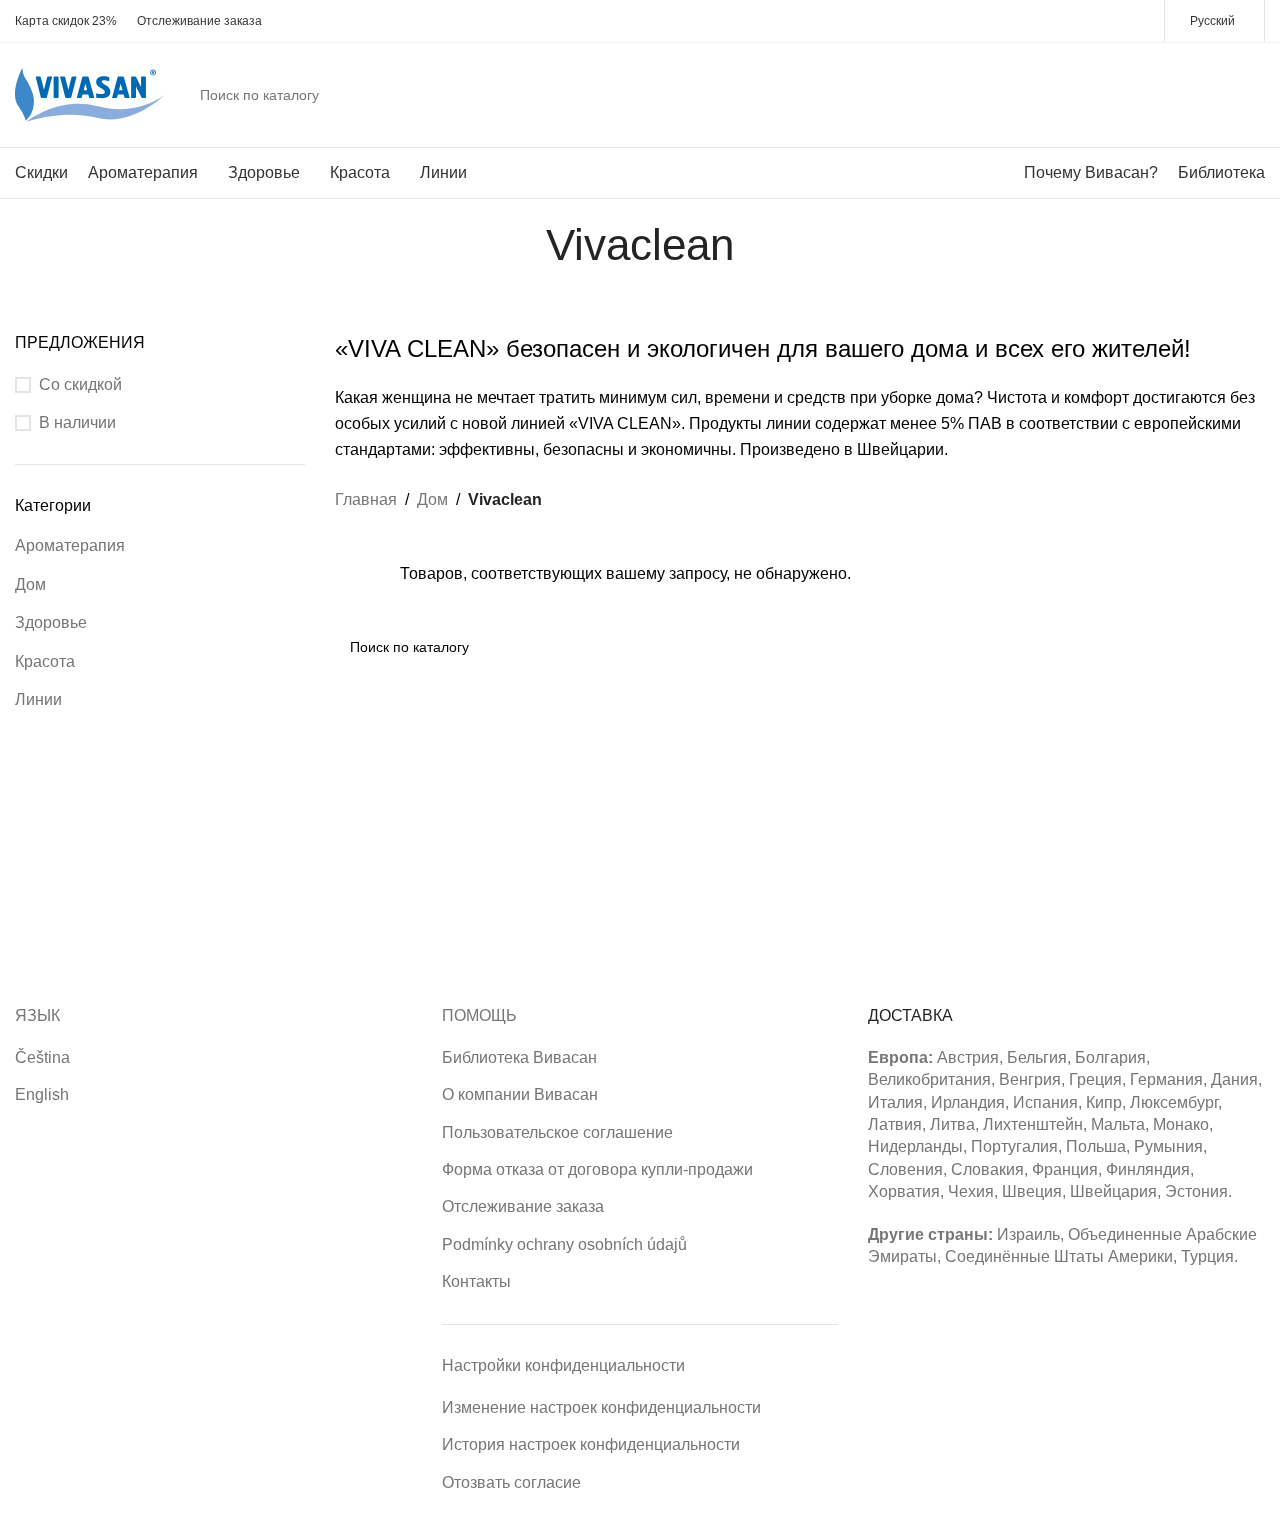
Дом (30, 584)
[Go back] (521, 245)
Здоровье (51, 622)
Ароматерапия (70, 545)
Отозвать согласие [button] (511, 1482)
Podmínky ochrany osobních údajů (564, 1244)
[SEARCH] (1124, 95)
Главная (366, 499)
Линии (38, 699)
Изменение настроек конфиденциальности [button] (601, 1407)
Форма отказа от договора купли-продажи (597, 1169)
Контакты (476, 1281)
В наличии (77, 422)
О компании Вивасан (520, 1094)
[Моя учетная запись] (1175, 95)
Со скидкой (80, 384)
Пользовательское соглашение (557, 1132)
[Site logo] (90, 93)
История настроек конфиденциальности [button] (591, 1444)
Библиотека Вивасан (519, 1057)
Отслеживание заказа (523, 1206)
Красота (45, 661)
